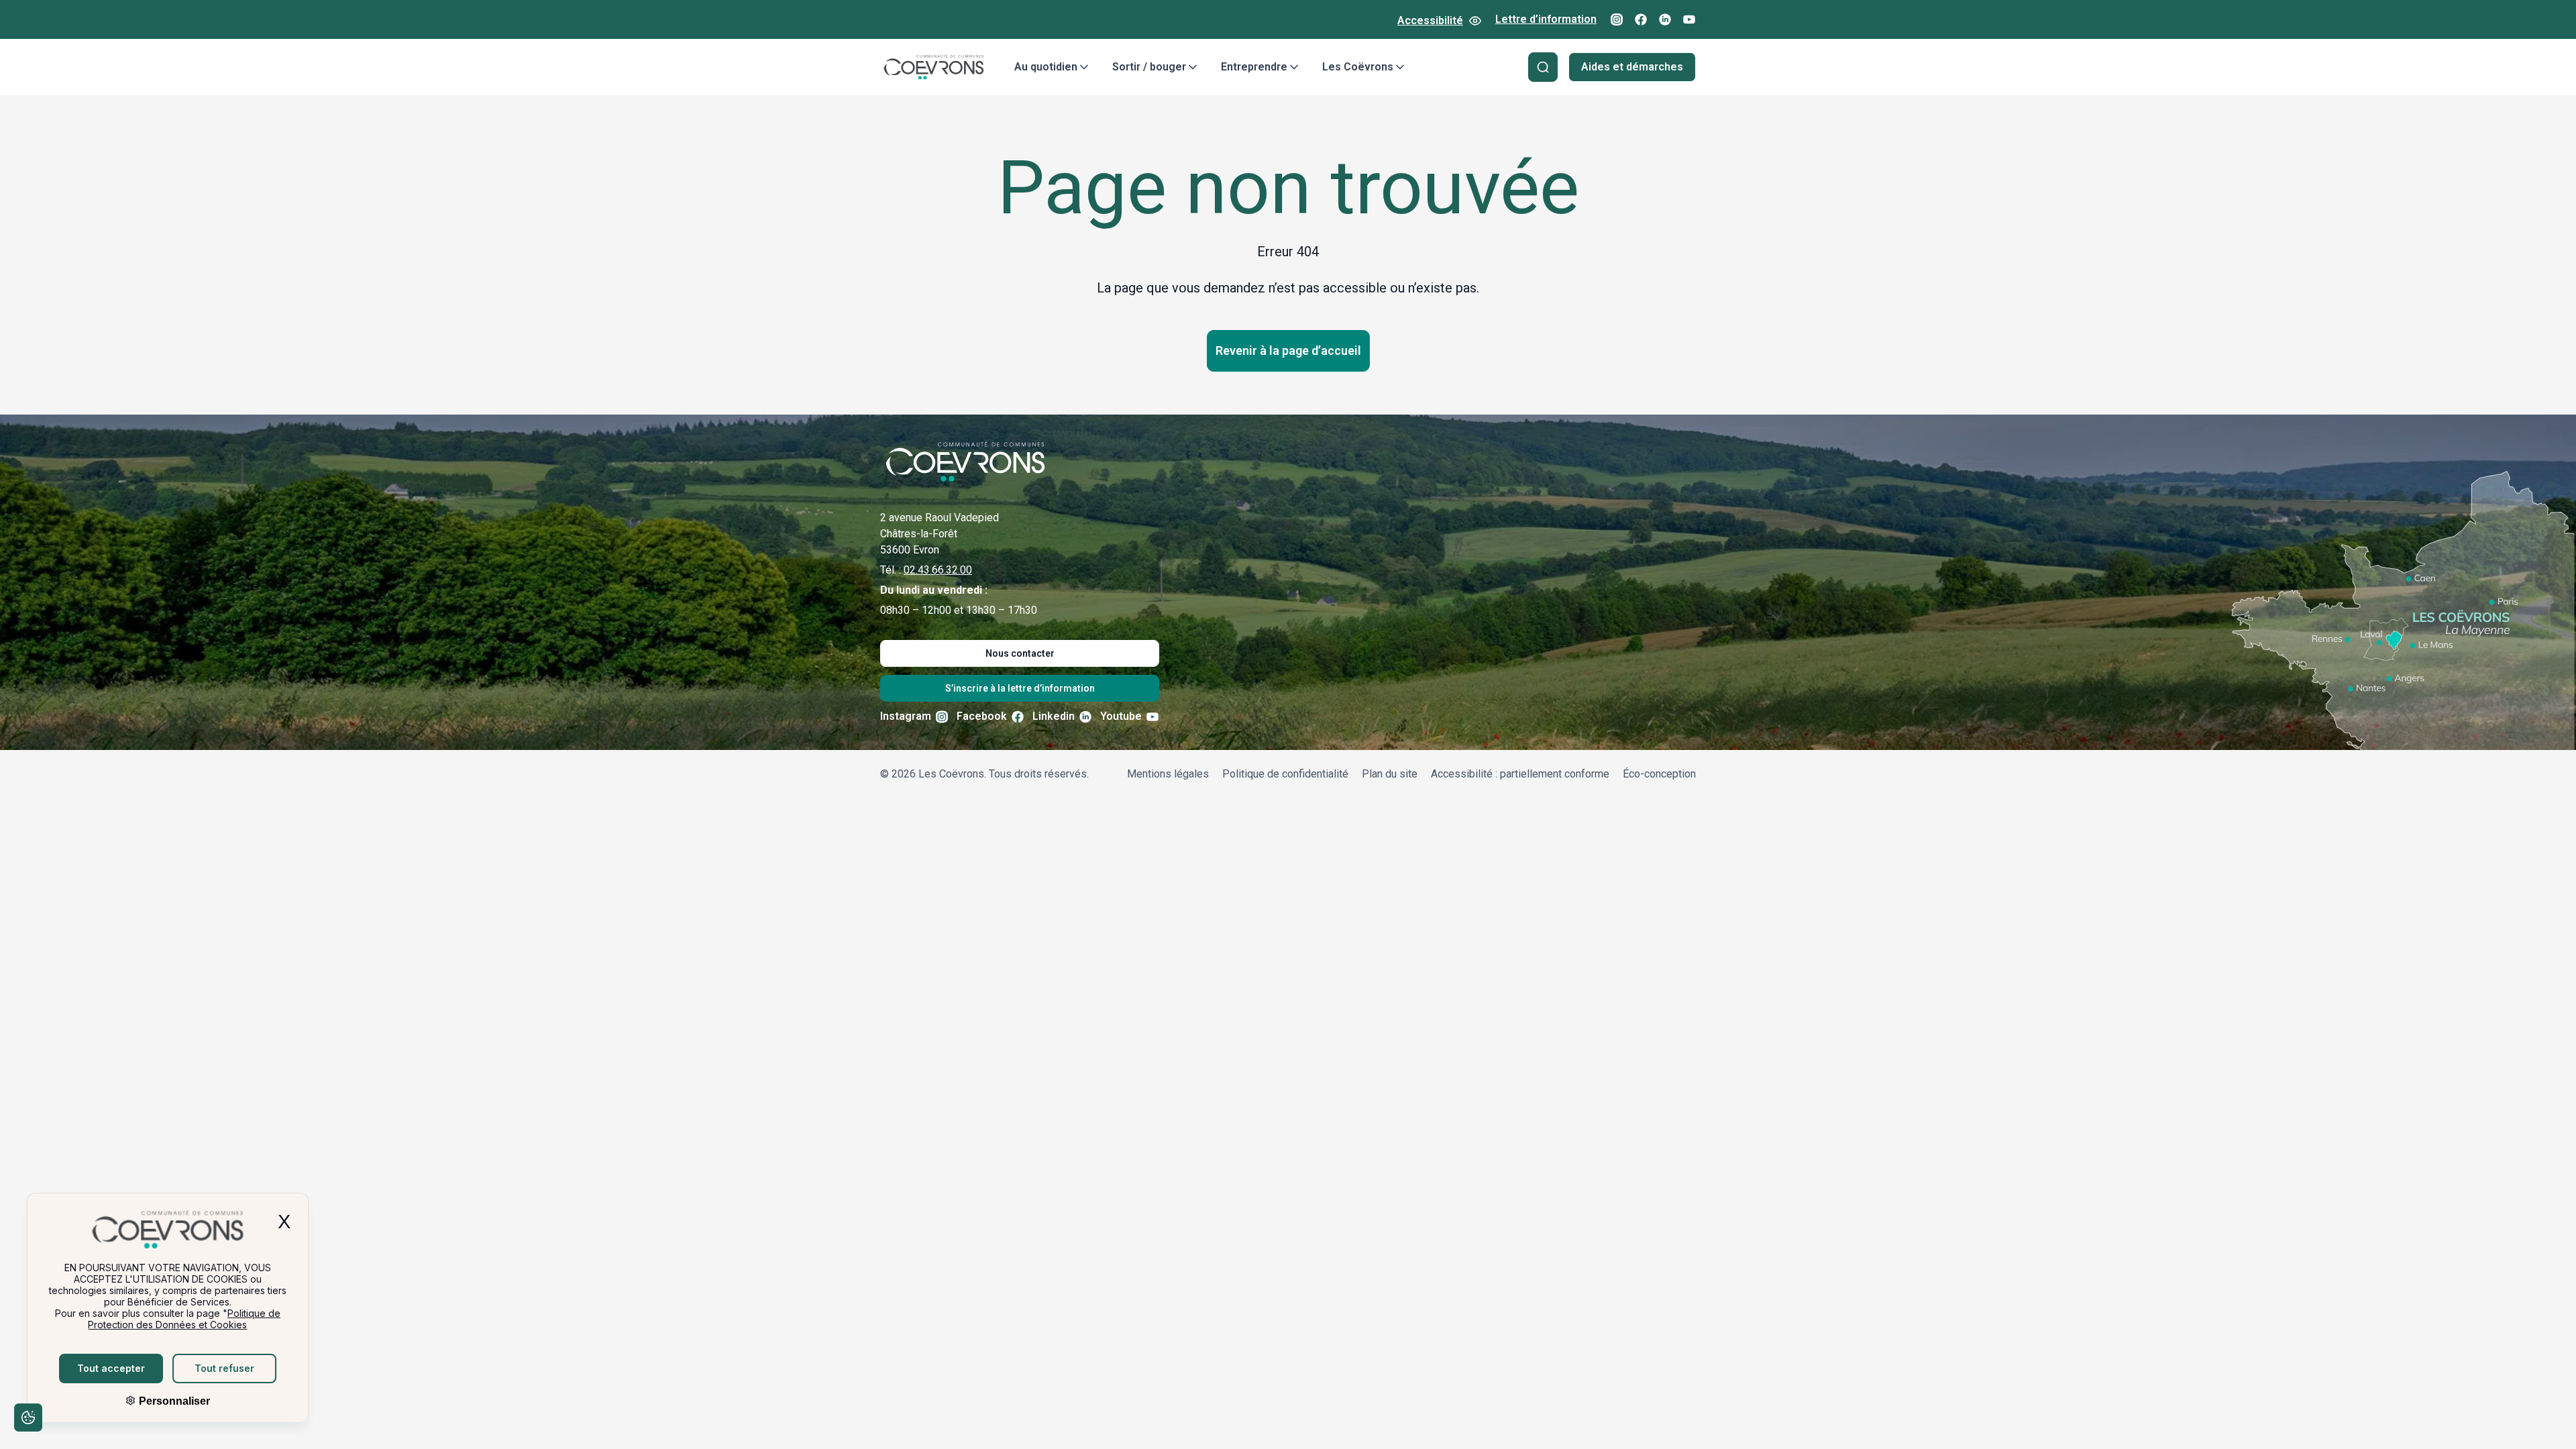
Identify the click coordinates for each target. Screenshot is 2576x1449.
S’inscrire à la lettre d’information (1020, 688)
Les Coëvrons (1358, 67)
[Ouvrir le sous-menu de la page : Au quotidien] (1084, 67)
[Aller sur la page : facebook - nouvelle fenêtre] (1641, 19)
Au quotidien (1046, 67)
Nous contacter (1020, 653)
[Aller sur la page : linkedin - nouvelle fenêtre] (1665, 19)
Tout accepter (111, 1368)
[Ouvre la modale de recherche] (1543, 67)
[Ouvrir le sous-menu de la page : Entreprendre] (1294, 67)
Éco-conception (1659, 774)
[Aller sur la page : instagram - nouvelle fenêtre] (1617, 19)
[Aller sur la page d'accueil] (934, 67)
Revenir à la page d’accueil (1288, 351)
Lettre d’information (1546, 19)
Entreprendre (1254, 67)
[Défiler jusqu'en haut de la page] (2548, 1419)
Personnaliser (173, 1401)
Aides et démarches (1632, 67)
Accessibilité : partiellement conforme (1520, 774)
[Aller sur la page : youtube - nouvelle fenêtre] (1689, 19)
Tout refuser (224, 1368)
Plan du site (1390, 774)
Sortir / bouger (1149, 67)
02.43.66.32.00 (938, 570)
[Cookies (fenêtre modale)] (28, 1420)
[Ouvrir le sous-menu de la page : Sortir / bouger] (1193, 67)
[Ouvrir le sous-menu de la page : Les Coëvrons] (1400, 67)
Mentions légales (1168, 774)
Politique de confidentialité (1285, 774)
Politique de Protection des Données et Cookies (184, 1319)
